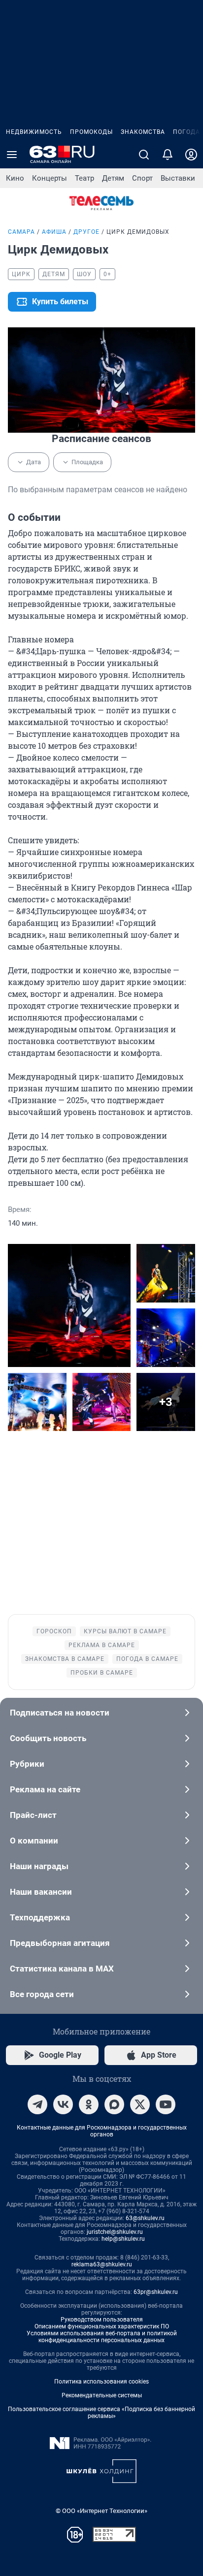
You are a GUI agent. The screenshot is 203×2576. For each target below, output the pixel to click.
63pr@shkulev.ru (156, 2292)
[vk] (63, 2104)
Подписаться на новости (60, 1713)
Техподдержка (40, 1917)
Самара (21, 232)
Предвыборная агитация (60, 1943)
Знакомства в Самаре (65, 1659)
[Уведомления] (168, 155)
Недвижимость (34, 132)
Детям (113, 178)
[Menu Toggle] (12, 155)
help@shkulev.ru (123, 2239)
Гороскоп (54, 1631)
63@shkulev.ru (145, 2218)
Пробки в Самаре (102, 1673)
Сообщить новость (48, 1738)
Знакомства (143, 132)
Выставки (178, 178)
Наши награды (39, 1866)
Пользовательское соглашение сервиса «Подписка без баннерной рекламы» (101, 2413)
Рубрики (27, 1764)
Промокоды (91, 132)
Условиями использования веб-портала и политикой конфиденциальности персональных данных (102, 2337)
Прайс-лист (33, 1815)
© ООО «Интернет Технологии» (101, 2511)
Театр (85, 178)
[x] (140, 2104)
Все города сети (42, 1994)
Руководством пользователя (102, 2320)
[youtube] (166, 2104)
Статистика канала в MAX (62, 1969)
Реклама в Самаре (102, 1645)
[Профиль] (191, 155)
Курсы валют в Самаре (125, 1631)
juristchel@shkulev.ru (115, 2232)
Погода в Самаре (147, 1659)
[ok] (89, 2104)
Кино (15, 178)
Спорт (142, 178)
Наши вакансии (41, 1892)
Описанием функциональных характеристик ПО (102, 2326)
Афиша (54, 232)
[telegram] (37, 2104)
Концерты (50, 178)
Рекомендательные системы (102, 2395)
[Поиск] (144, 155)
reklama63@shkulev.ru (102, 2264)
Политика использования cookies (101, 2382)
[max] (114, 2104)
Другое (86, 232)
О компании (34, 1841)
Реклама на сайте (45, 1789)
